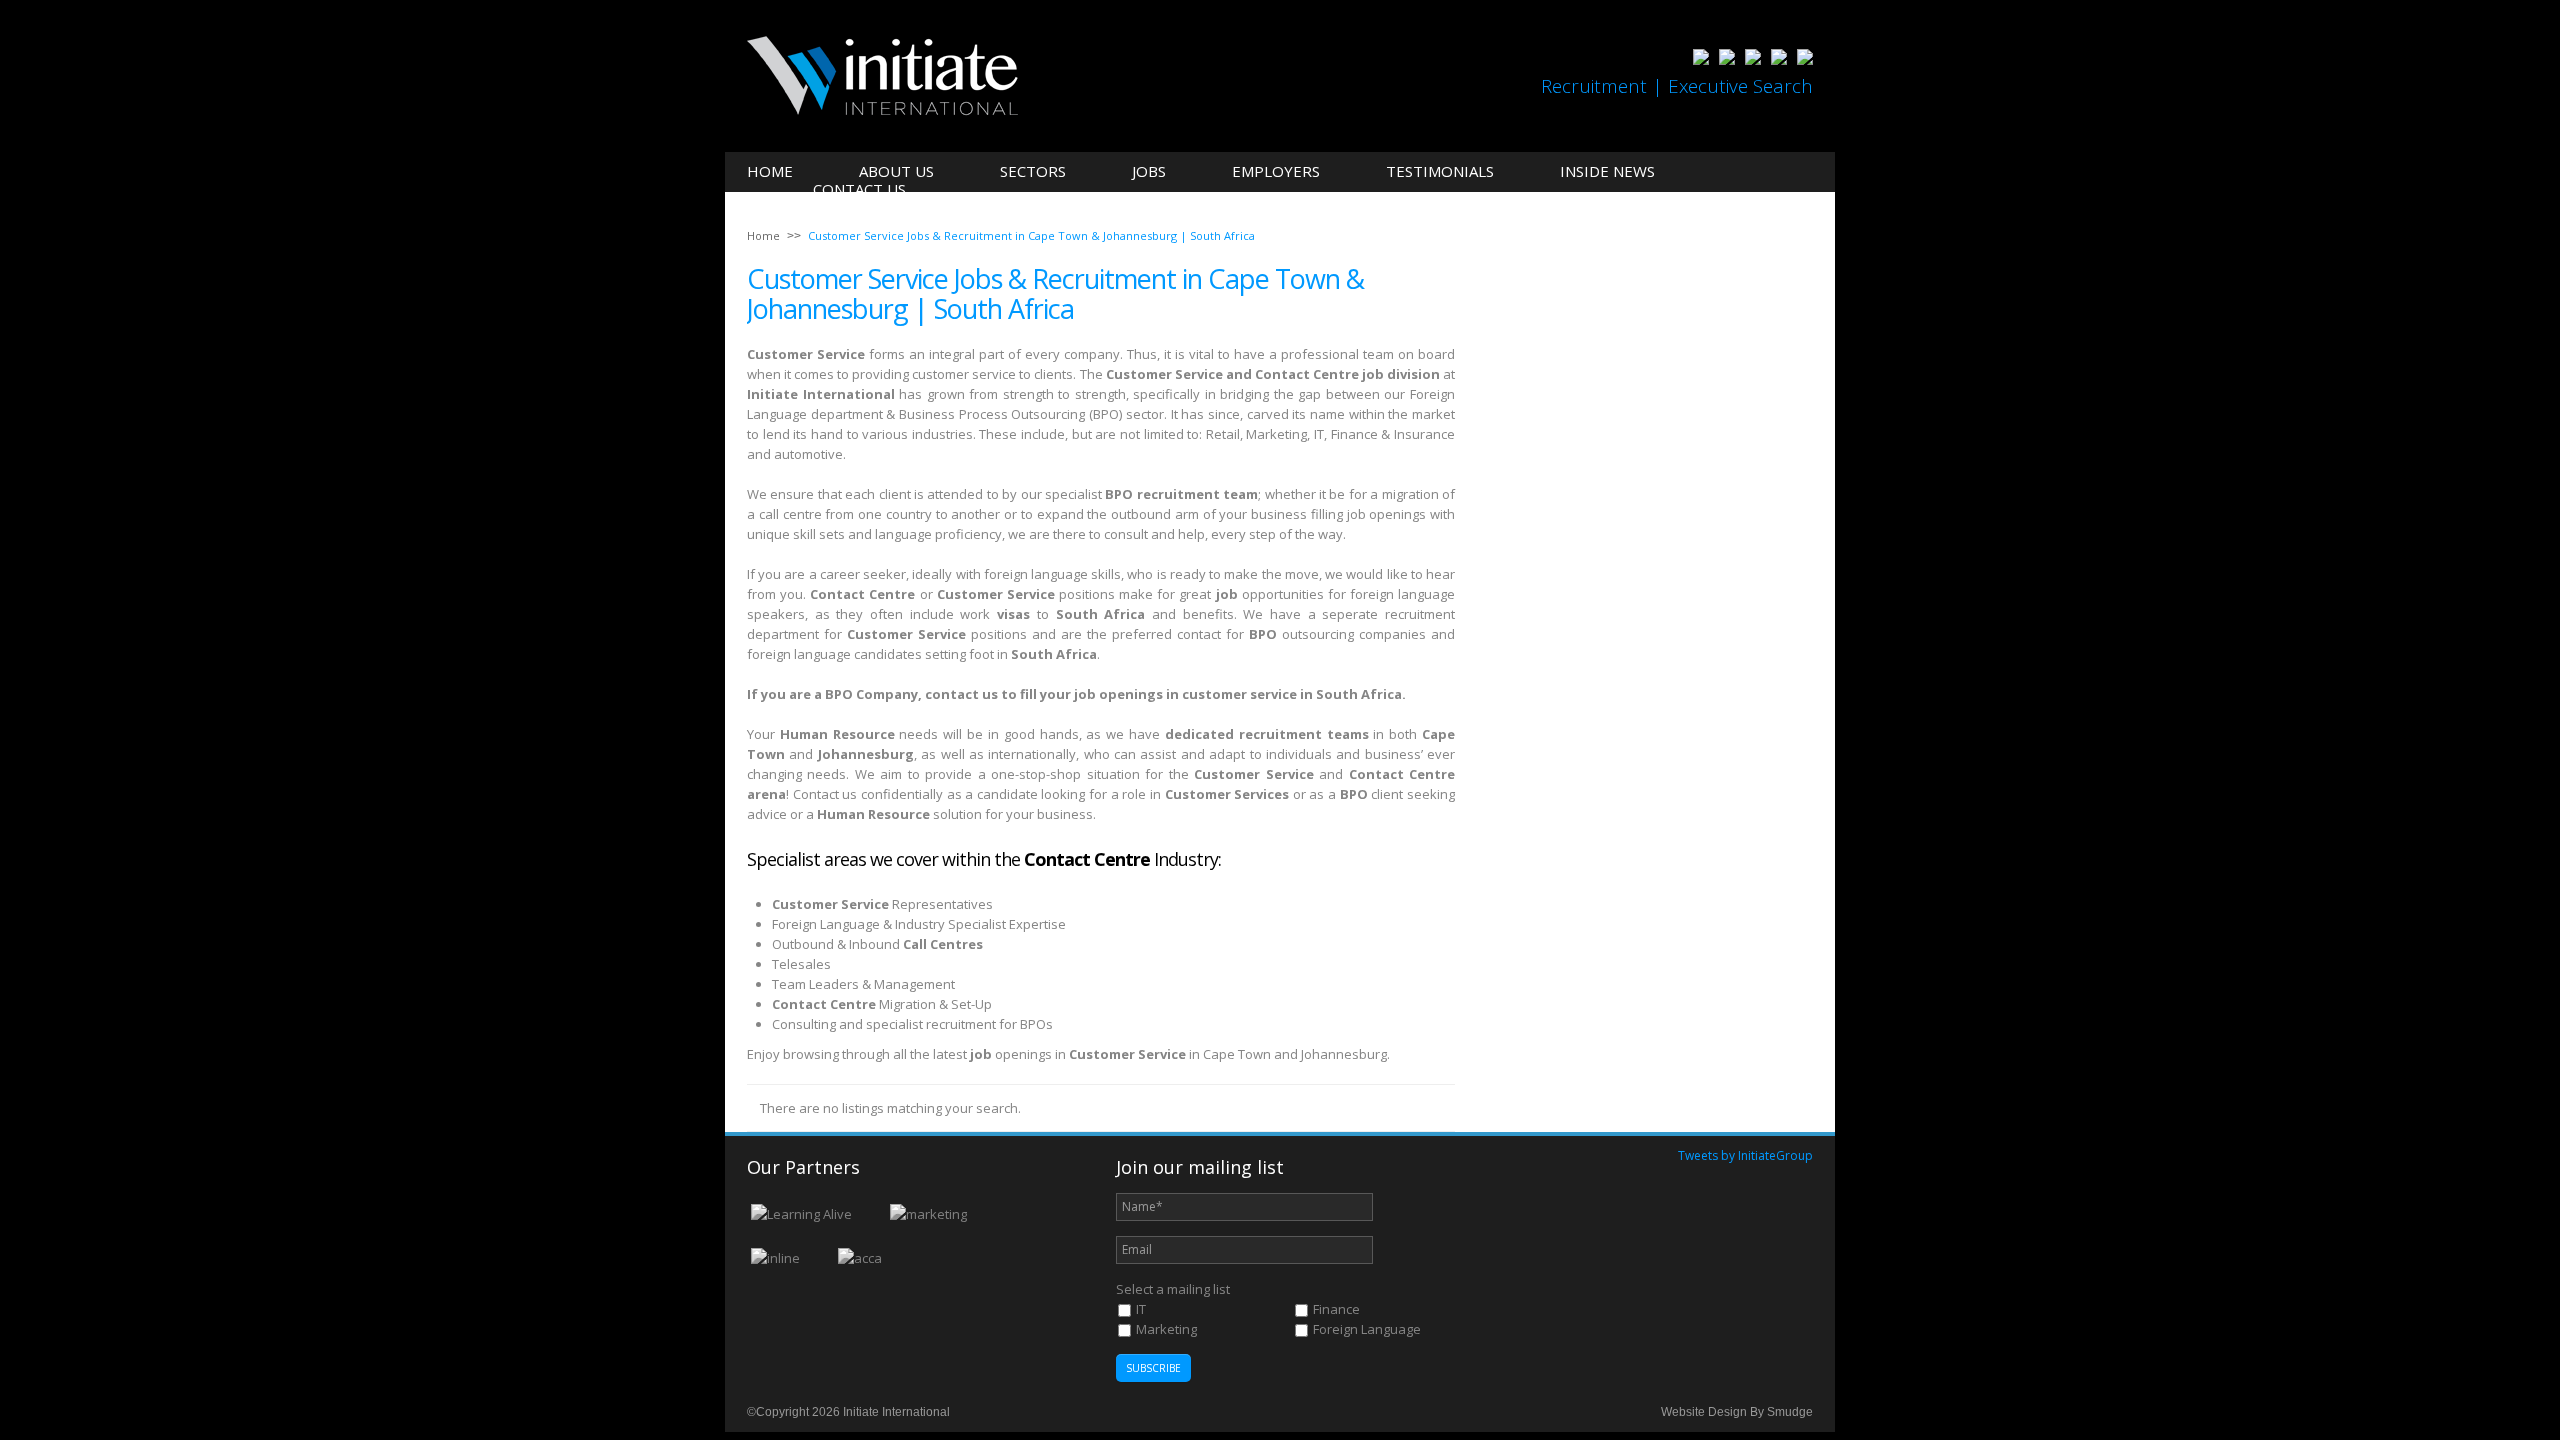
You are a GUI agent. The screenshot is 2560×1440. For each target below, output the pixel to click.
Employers (1276, 171)
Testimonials (1440, 171)
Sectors (1033, 171)
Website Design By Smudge (1737, 1412)
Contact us (859, 189)
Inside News (1607, 171)
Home (770, 171)
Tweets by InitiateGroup (1745, 1155)
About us (896, 171)
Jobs (1149, 171)
